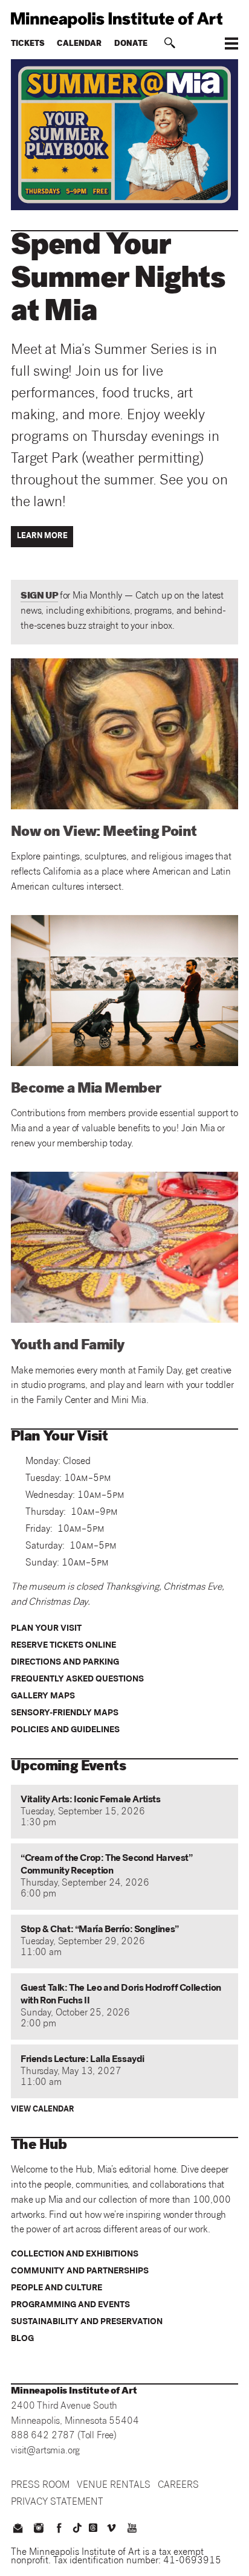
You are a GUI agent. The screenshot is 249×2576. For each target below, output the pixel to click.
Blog (22, 2339)
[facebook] (59, 2529)
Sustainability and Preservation (87, 2322)
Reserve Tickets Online (63, 1646)
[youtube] (132, 2529)
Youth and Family (68, 1346)
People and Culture (57, 2289)
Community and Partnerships (80, 2272)
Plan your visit (46, 1629)
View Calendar (43, 2110)
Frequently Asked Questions (77, 1680)
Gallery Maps (43, 1697)
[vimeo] (111, 2529)
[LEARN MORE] (44, 546)
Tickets (28, 44)
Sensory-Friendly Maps (65, 1714)
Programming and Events (70, 2305)
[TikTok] (77, 2528)
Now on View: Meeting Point (104, 833)
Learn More (42, 537)
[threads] (93, 2528)
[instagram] (38, 2529)
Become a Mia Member (86, 1090)
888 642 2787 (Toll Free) (64, 2436)
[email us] (18, 2529)
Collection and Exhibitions (75, 2255)
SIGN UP (39, 596)
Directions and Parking (65, 1663)
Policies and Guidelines (65, 1730)
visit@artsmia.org (45, 2451)
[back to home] (124, 20)
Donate (131, 44)
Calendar (79, 44)
